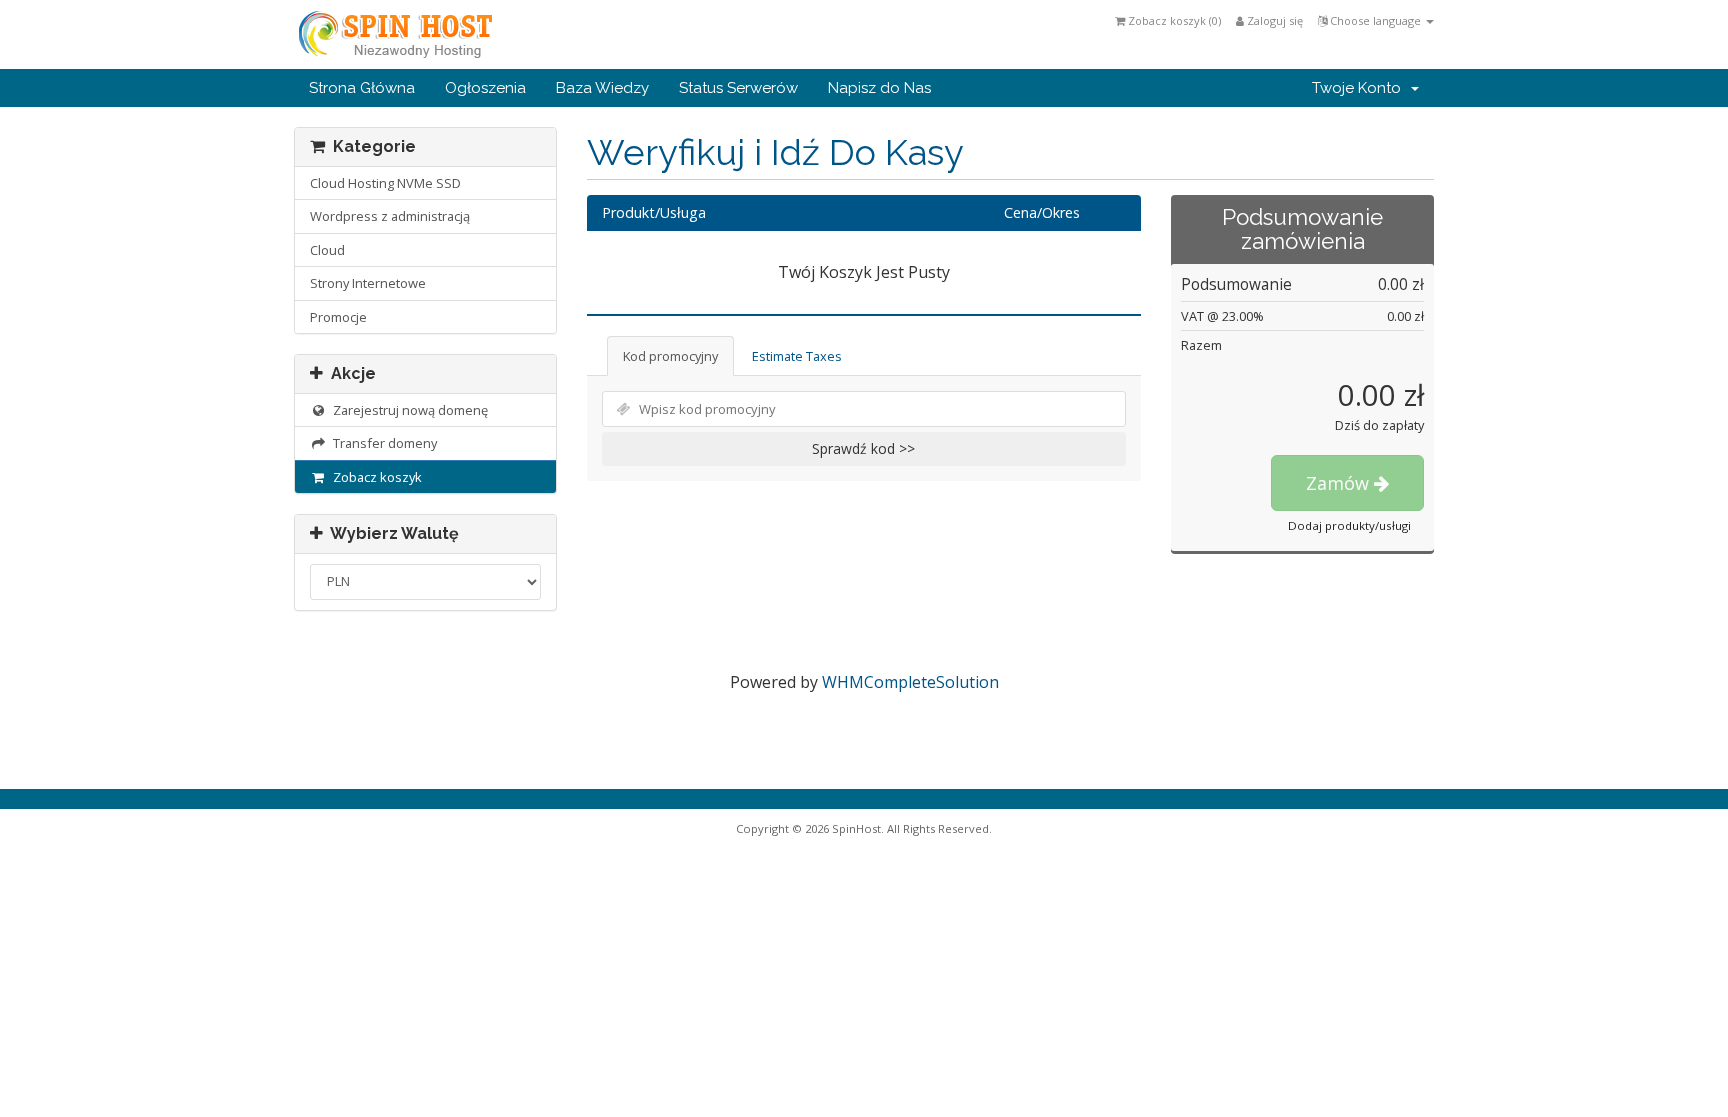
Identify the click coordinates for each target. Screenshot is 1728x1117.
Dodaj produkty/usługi (1349, 525)
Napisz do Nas (879, 88)
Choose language (1375, 20)
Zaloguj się (1273, 20)
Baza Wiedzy (602, 88)
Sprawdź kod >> (863, 448)
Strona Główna (362, 88)
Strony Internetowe (368, 283)
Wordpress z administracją (390, 216)
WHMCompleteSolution (910, 682)
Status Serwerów (738, 88)
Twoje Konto (1360, 88)
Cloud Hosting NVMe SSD (385, 183)
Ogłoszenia (485, 88)
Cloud (327, 250)
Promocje (338, 317)
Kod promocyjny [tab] (670, 356)
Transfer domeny (382, 443)
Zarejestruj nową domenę (407, 410)
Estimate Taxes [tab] (797, 356)
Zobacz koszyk (374, 477)
